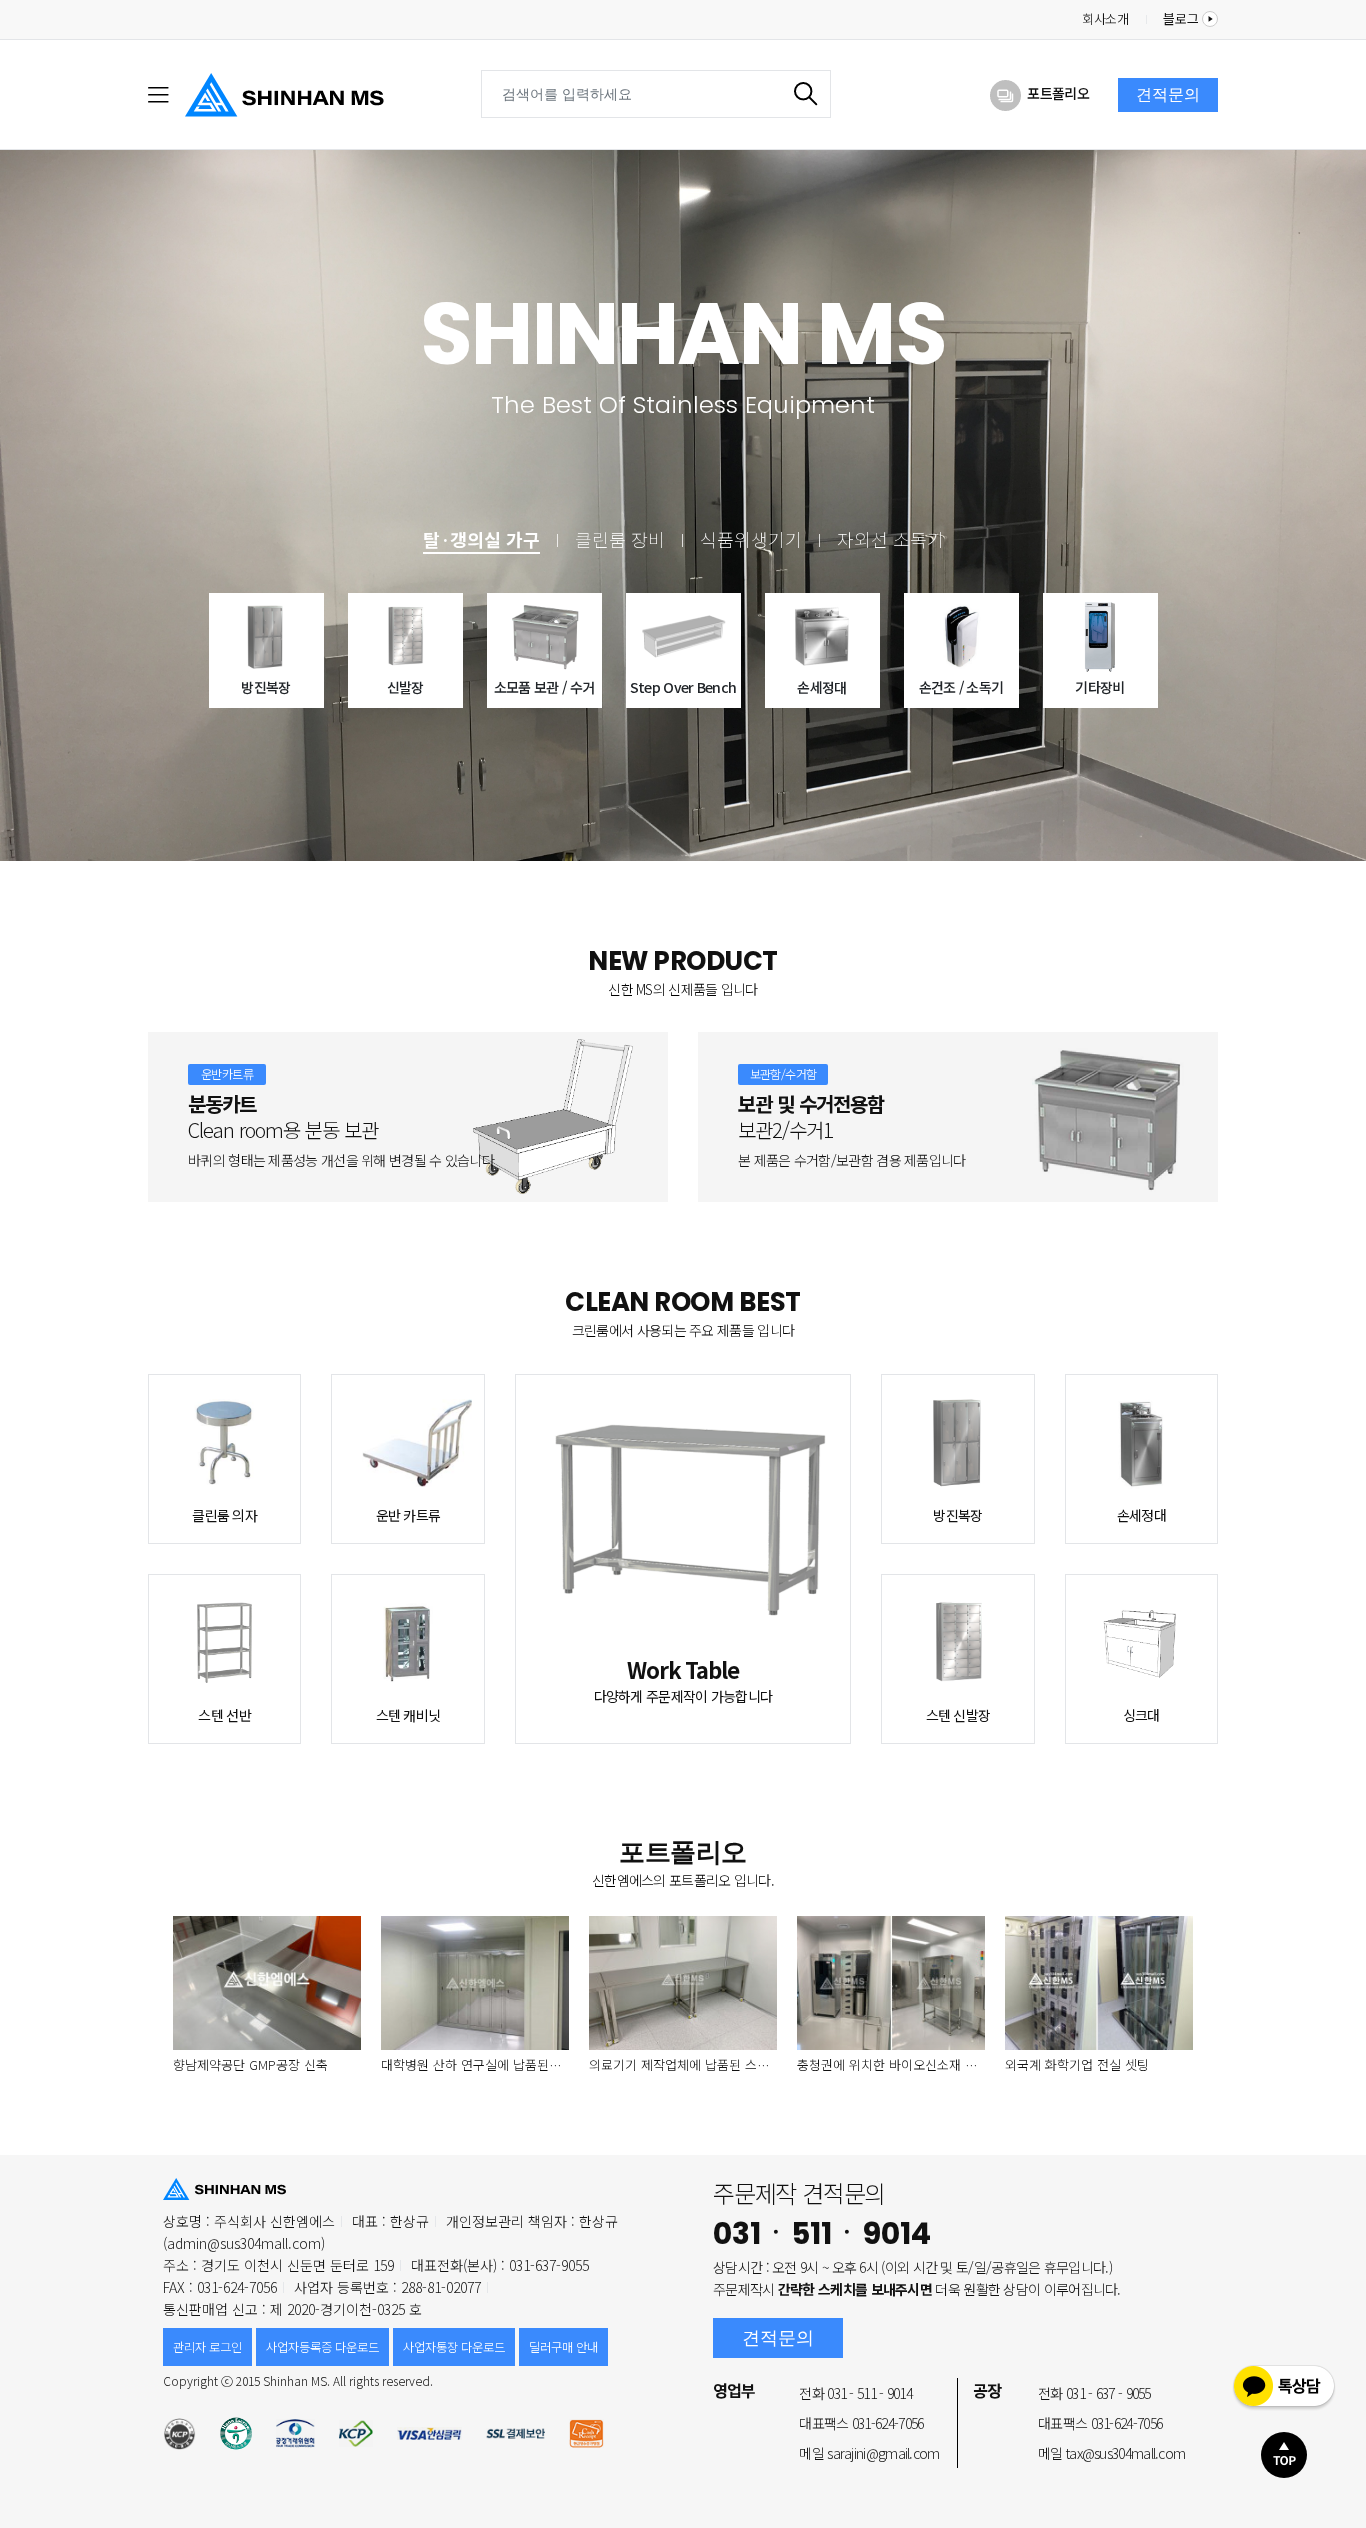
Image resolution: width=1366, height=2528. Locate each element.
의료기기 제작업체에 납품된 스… (679, 2064)
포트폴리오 (1058, 93)
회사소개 (1105, 18)
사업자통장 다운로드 (454, 2347)
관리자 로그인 (207, 2347)
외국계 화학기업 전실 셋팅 (1077, 2064)
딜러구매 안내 (563, 2347)
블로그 (1182, 18)
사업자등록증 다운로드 (322, 2347)
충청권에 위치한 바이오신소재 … (887, 2064)
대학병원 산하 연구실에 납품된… (471, 2064)
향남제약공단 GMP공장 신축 (250, 2064)
